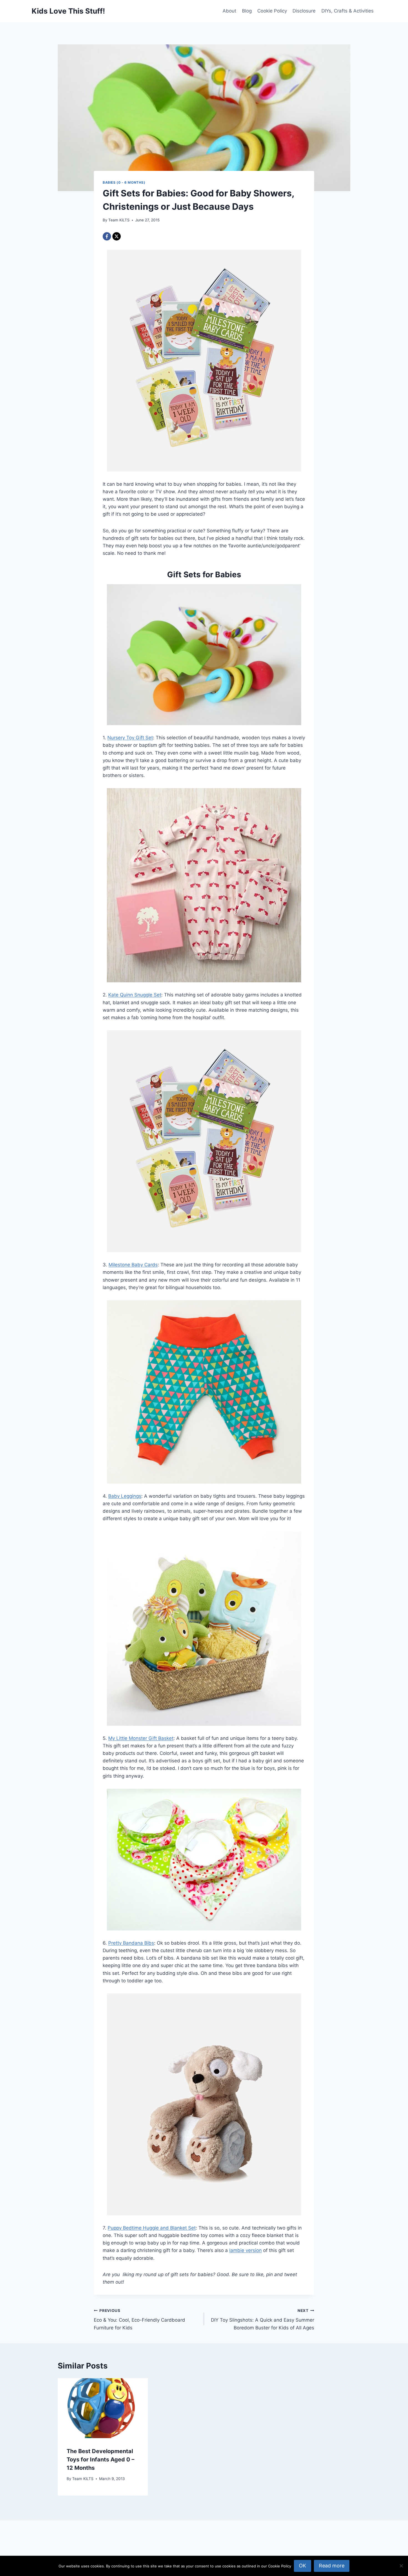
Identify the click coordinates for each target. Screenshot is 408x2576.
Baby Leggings (125, 1496)
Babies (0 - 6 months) (124, 182)
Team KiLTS (119, 220)
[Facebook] (107, 236)
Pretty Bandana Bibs (131, 1943)
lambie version (245, 2250)
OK (303, 2566)
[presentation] (103, 2408)
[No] (401, 2566)
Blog (247, 11)
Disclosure (304, 11)
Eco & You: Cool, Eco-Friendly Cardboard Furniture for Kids (139, 2319)
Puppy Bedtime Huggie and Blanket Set (152, 2228)
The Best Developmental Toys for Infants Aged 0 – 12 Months (100, 2459)
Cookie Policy (272, 11)
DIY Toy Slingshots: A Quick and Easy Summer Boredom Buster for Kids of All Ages (263, 2319)
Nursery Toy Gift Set (130, 738)
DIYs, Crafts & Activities (347, 11)
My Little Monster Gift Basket (141, 1738)
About (229, 11)
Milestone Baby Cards (133, 1265)
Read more (332, 2566)
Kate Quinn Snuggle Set (135, 995)
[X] (117, 236)
